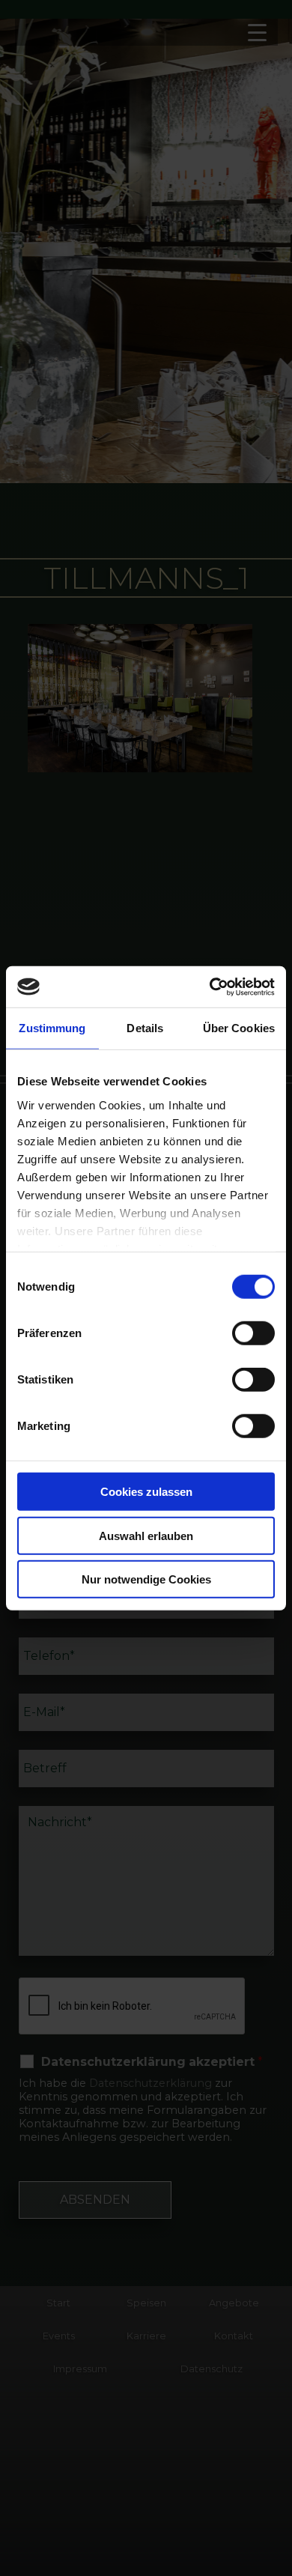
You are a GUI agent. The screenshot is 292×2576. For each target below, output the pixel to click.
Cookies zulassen (146, 1492)
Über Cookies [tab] (239, 1028)
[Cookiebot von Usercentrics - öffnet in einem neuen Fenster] (210, 987)
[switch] (253, 1333)
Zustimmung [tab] (52, 1028)
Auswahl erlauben (146, 1535)
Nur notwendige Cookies (146, 1579)
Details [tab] (145, 1028)
